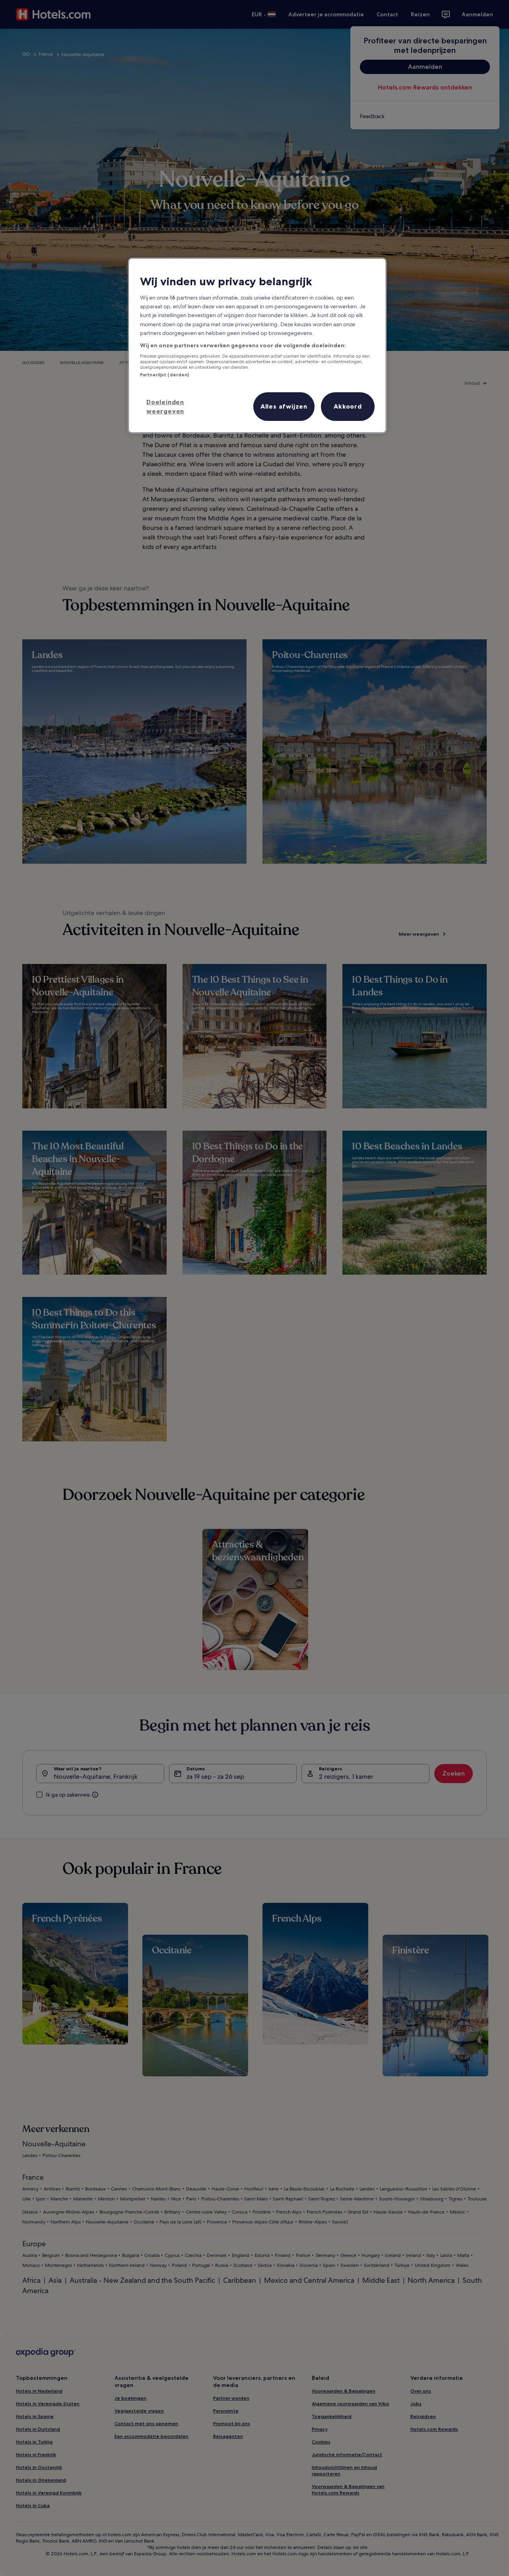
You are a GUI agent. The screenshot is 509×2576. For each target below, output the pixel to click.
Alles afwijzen (284, 406)
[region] (257, 346)
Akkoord (348, 406)
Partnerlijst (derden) (164, 375)
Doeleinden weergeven (165, 406)
